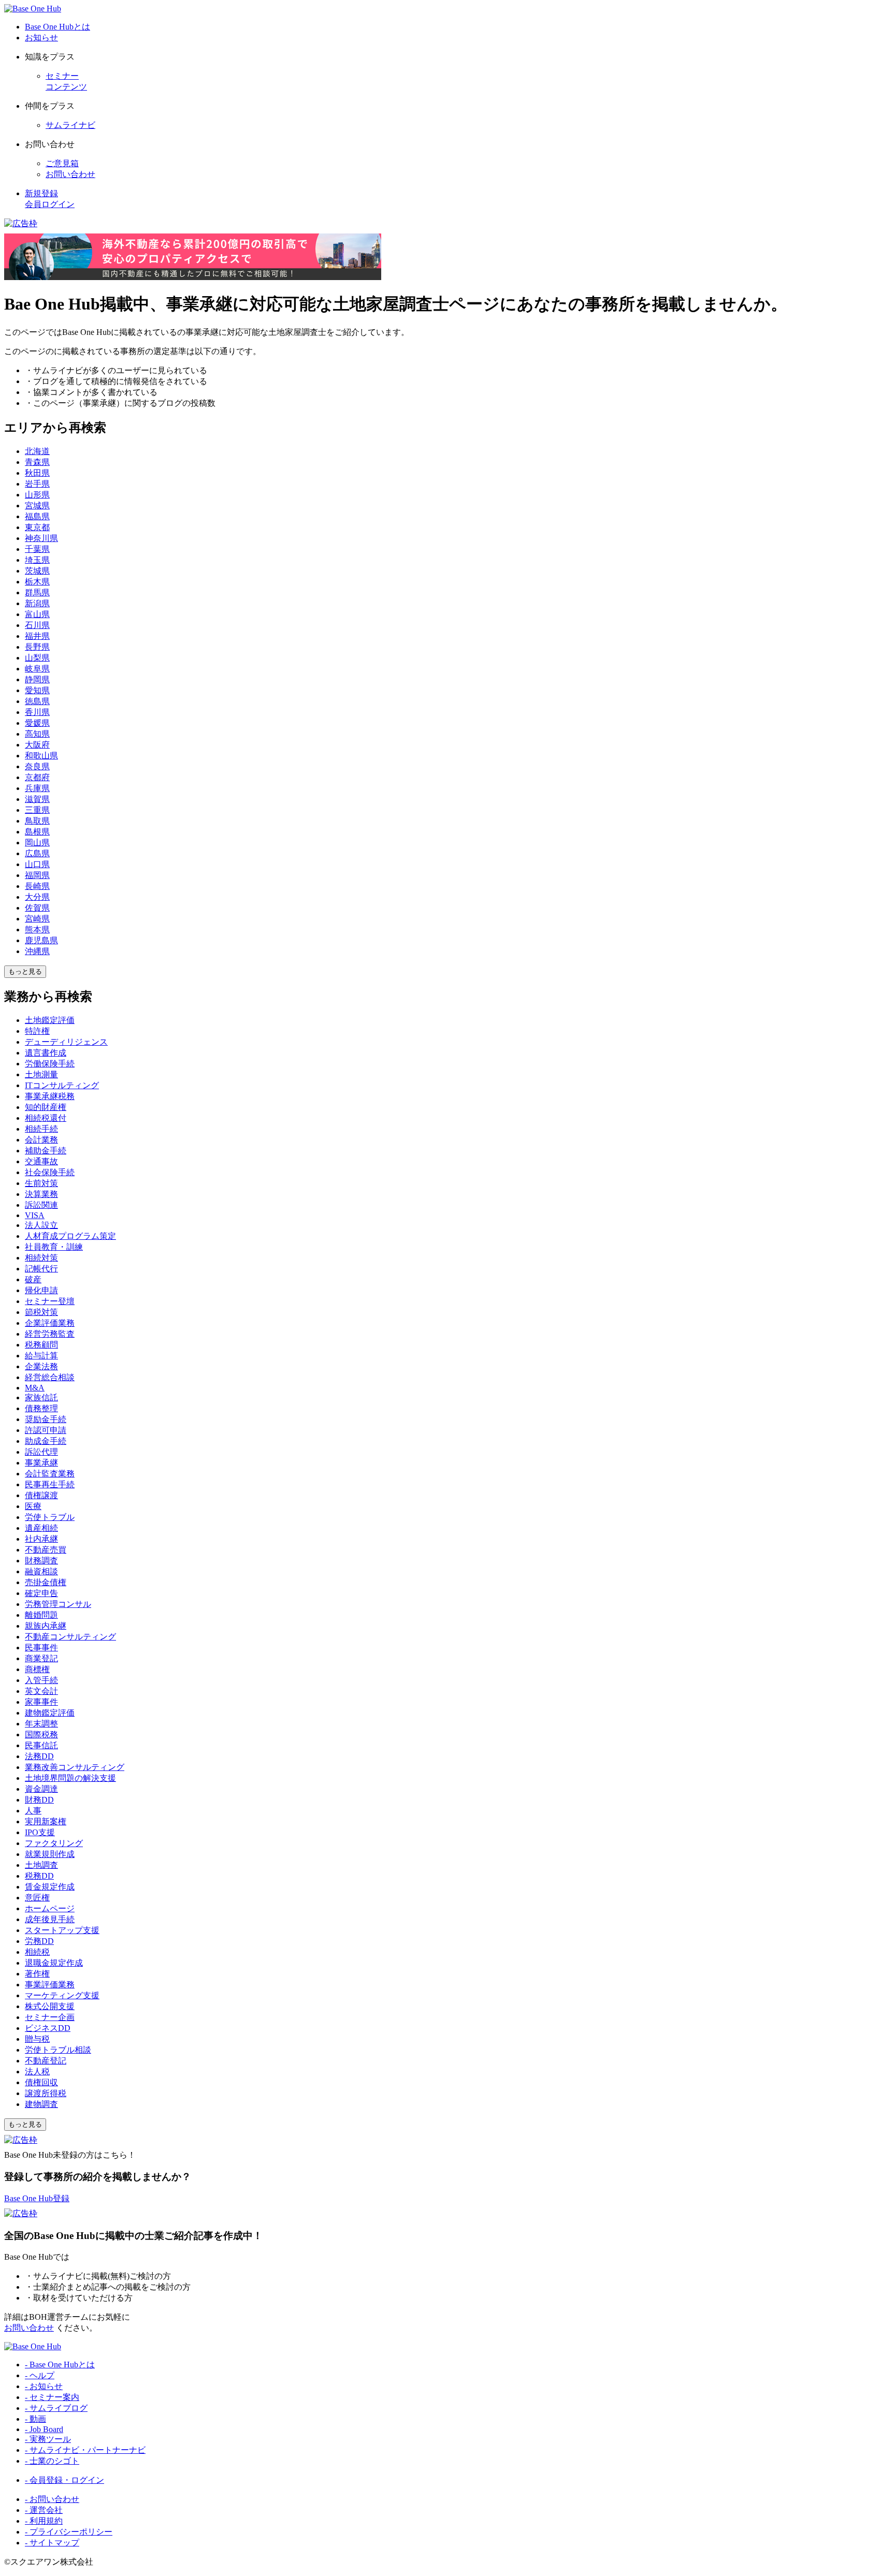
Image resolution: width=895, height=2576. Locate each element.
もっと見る (25, 971)
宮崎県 (37, 919)
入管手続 (41, 1680)
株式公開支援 (50, 2006)
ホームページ (50, 1908)
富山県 (37, 614)
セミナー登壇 (50, 1301)
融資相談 (41, 1571)
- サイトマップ (52, 2543)
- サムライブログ (56, 2408)
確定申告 (41, 1593)
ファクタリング (54, 1843)
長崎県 (37, 886)
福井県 (37, 636)
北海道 (37, 451)
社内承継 (41, 1539)
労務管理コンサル (58, 1604)
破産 (33, 1279)
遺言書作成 (46, 1053)
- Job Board (44, 2429)
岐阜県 (37, 669)
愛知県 (37, 690)
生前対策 (41, 1183)
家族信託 (41, 1397)
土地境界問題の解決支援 (70, 1778)
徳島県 (37, 701)
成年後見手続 (50, 1919)
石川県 (37, 625)
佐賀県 (37, 908)
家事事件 (41, 1702)
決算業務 (41, 1194)
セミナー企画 (50, 2017)
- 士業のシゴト (52, 2461)
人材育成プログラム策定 (70, 1236)
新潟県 (37, 603)
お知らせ (41, 38)
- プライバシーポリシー (69, 2532)
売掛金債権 (46, 1582)
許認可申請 (46, 1430)
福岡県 (37, 875)
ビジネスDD (48, 2028)
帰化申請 (41, 1290)
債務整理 (41, 1408)
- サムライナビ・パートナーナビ (85, 2450)
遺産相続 (41, 1528)
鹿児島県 (41, 940)
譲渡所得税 (46, 2093)
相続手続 (41, 1129)
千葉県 (37, 549)
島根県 (37, 832)
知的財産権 (46, 1107)
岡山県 (37, 843)
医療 (33, 1506)
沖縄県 (37, 951)
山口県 (37, 864)
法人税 (37, 2072)
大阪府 (37, 745)
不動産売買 (46, 1550)
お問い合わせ (70, 174)
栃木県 (37, 582)
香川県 (37, 712)
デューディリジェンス (66, 1042)
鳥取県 (37, 821)
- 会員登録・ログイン (64, 2480)
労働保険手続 (50, 1064)
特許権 (37, 1031)
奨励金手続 (46, 1419)
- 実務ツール (48, 2439)
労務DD (39, 1941)
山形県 (37, 495)
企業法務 (41, 1366)
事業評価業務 (50, 1985)
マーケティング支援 (62, 1995)
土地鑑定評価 (50, 1020)
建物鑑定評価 (50, 1713)
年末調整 (41, 1724)
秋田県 (37, 473)
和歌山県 (41, 756)
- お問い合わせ (52, 2499)
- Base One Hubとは (60, 2365)
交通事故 (41, 1161)
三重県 (37, 810)
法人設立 (41, 1225)
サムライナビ (70, 125)
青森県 (37, 462)
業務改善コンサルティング (75, 1767)
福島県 (37, 516)
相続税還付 (46, 1118)
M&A (35, 1388)
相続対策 (41, 1258)
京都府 (37, 777)
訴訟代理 (41, 1452)
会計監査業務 (50, 1474)
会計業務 (41, 1140)
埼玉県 (37, 560)
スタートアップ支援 (62, 1930)
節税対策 (41, 1312)
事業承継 (41, 1463)
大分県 (37, 897)
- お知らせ (44, 2386)
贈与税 (37, 2039)
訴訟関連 (41, 1205)
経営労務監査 (50, 1334)
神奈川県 (41, 538)
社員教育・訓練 (54, 1247)
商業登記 (41, 1658)
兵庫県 (37, 788)
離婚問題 (41, 1615)
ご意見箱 (62, 163)
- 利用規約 (44, 2521)
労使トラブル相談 (58, 2050)
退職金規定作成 (54, 1963)
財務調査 (41, 1561)
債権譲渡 (41, 1495)
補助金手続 (46, 1151)
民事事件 (41, 1648)
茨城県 (37, 571)
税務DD (39, 1876)
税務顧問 (41, 1345)
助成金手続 (46, 1441)
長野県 (37, 647)
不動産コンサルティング (70, 1637)
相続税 (37, 1952)
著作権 (37, 1974)
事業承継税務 (50, 1096)
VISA (35, 1215)
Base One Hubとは (57, 27)
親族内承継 (46, 1626)
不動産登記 (46, 2061)
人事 (33, 1811)
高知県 (37, 734)
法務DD (39, 1756)
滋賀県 (37, 799)
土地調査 (41, 1865)
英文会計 (41, 1691)
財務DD (39, 1800)
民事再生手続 (50, 1484)
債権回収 (41, 2082)
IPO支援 (40, 1832)
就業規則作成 (50, 1854)
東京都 (37, 527)
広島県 (37, 853)
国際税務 (41, 1735)
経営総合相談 (50, 1377)
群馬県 (37, 592)
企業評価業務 (50, 1323)
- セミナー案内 (52, 2397)
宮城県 (37, 506)
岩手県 (37, 484)
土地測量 (41, 1074)
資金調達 (41, 1789)
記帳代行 (41, 1269)
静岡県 (37, 679)
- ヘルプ (40, 2375)
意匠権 (37, 1898)
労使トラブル (50, 1517)
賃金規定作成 (50, 1887)
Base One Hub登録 (37, 2198)
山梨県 (37, 658)
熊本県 (37, 930)
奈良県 (37, 766)
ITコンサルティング (62, 1085)
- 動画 (35, 2419)
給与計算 (41, 1356)
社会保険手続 (50, 1172)
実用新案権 (46, 1821)
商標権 (37, 1669)
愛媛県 (37, 723)
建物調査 (41, 2104)
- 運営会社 (44, 2510)
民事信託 (41, 1745)
